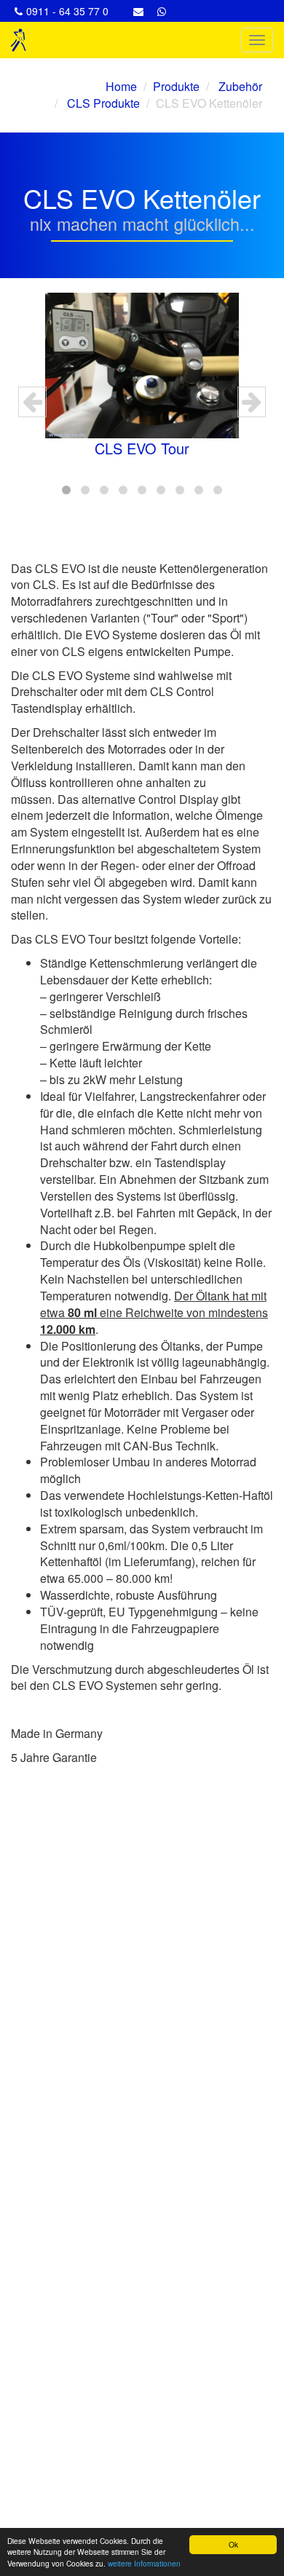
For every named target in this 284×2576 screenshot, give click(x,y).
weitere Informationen (144, 2563)
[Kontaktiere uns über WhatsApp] (163, 11)
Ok (233, 2544)
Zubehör (239, 86)
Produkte (176, 86)
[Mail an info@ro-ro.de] (140, 11)
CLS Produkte (102, 103)
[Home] (18, 40)
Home (121, 86)
